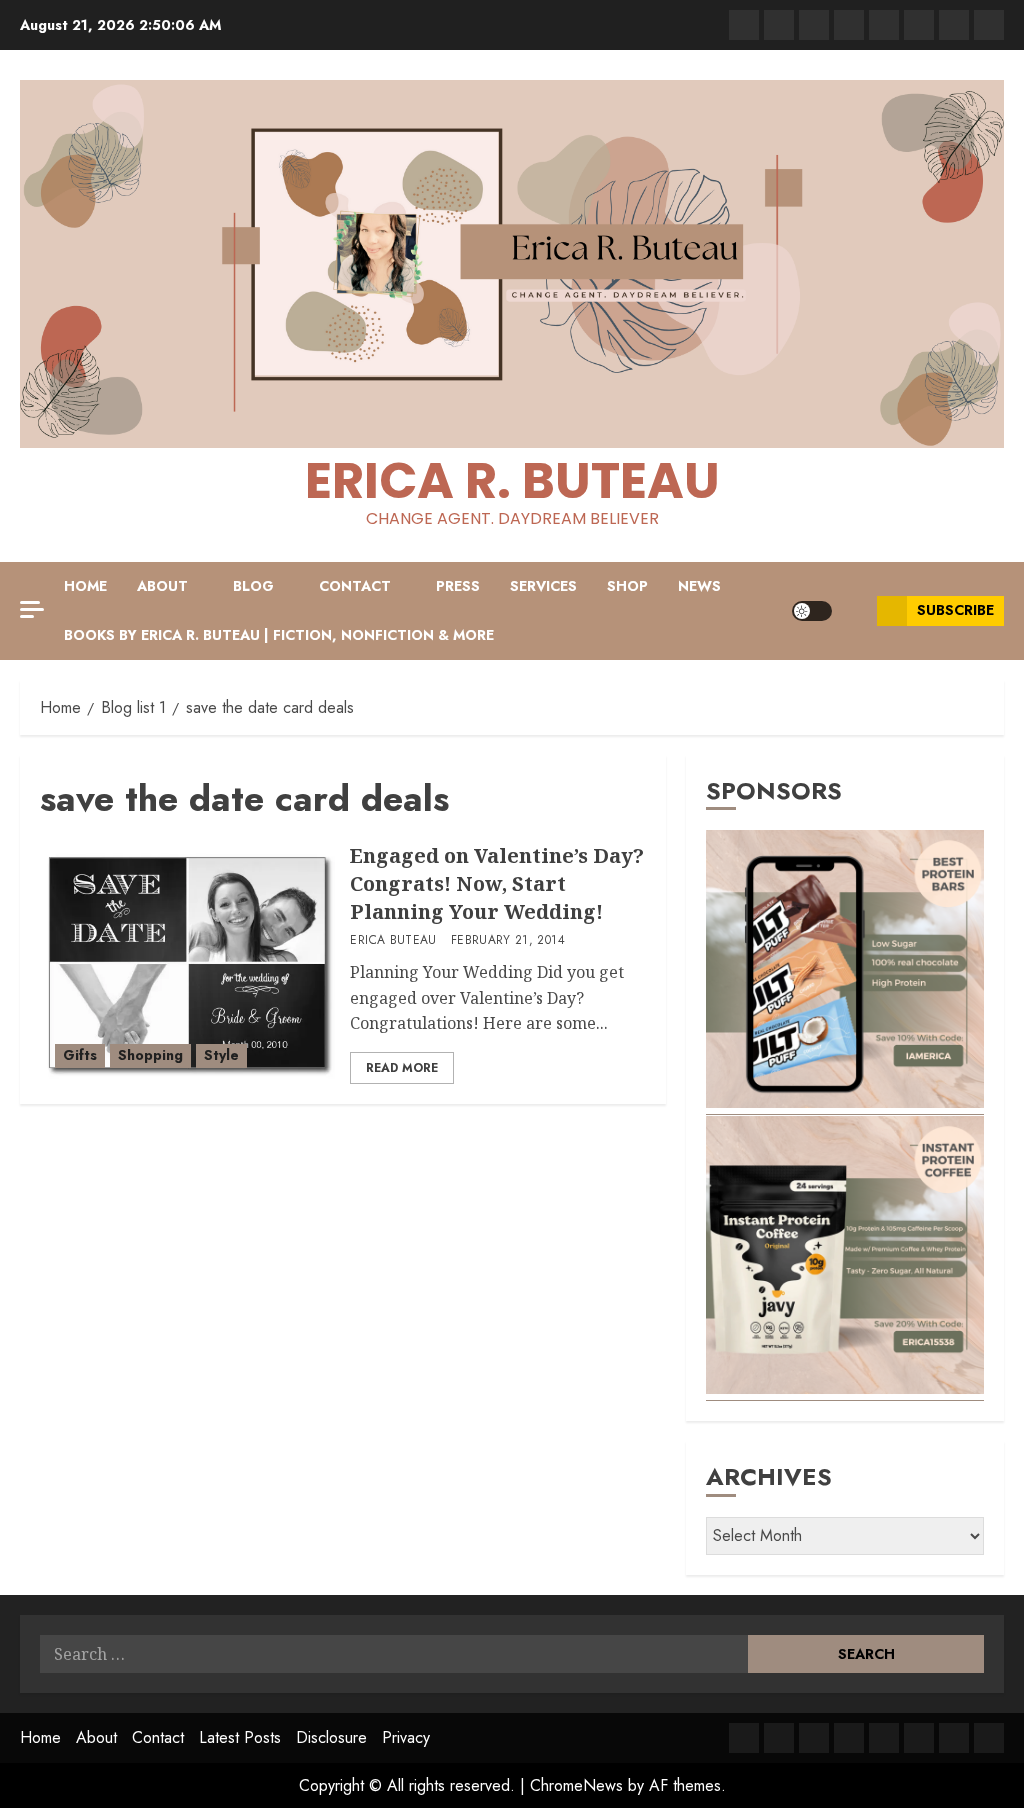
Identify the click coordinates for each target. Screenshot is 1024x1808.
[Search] (854, 611)
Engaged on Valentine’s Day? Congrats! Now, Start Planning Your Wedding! (497, 883)
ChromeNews (576, 1785)
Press (458, 586)
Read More (402, 1068)
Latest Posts (240, 1737)
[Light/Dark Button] (812, 611)
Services (543, 586)
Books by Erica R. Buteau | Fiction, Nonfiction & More (279, 635)
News (699, 586)
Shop (627, 586)
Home (85, 586)
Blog (253, 586)
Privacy (406, 1737)
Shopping (150, 1055)
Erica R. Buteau (512, 480)
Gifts (80, 1055)
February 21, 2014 (508, 941)
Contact (355, 586)
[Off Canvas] (32, 609)
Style (221, 1055)
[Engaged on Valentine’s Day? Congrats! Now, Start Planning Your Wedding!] (187, 963)
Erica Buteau (393, 941)
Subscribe (955, 610)
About (162, 586)
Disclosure (331, 1737)
